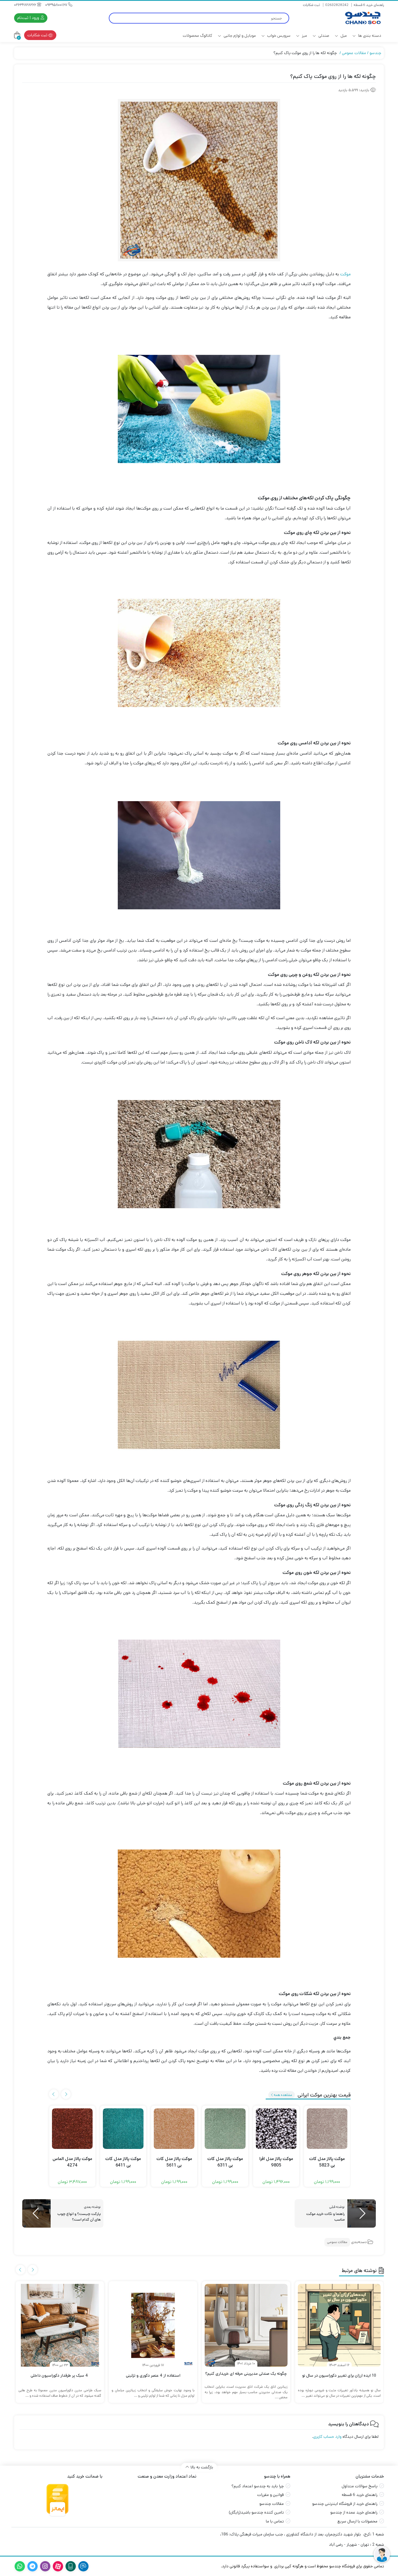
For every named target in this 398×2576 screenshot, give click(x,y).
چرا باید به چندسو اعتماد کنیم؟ (258, 2486)
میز (304, 36)
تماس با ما (275, 2521)
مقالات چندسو (272, 2504)
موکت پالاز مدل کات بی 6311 (276, 2162)
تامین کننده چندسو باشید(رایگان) (256, 2512)
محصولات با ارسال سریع (357, 2521)
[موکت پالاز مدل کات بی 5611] (225, 2129)
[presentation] (66, 2094)
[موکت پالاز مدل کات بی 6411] (174, 2129)
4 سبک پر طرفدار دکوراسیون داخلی (60, 2375)
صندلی (323, 36)
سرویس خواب (278, 36)
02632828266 (26, 5)
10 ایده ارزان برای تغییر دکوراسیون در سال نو (339, 2375)
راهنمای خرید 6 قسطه (369, 5)
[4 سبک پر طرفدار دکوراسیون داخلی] (60, 2325)
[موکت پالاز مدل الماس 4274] (123, 2129)
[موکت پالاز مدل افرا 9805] (327, 2129)
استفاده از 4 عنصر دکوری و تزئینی (153, 2375)
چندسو (375, 53)
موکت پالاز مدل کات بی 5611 (225, 2162)
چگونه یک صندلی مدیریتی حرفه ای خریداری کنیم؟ (246, 2374)
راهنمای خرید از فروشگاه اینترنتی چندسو (345, 2504)
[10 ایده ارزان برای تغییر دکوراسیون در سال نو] (339, 2325)
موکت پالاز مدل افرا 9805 (327, 2162)
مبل (343, 36)
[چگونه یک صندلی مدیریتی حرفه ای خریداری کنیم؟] (246, 2325)
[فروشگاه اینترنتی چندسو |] (362, 18)
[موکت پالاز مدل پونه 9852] (72, 2129)
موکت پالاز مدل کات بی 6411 (174, 2162)
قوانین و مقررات (270, 2495)
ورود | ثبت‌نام (29, 18)
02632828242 (337, 5)
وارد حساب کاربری (327, 2437)
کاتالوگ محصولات (198, 36)
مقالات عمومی (354, 53)
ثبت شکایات (311, 5)
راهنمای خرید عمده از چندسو (354, 2512)
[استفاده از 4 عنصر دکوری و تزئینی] (153, 2325)
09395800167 (57, 5)
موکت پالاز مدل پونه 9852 (72, 2162)
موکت (345, 274)
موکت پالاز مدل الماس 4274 (123, 2162)
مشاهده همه (283, 2095)
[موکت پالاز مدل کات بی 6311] (276, 2129)
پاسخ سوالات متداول (360, 2486)
